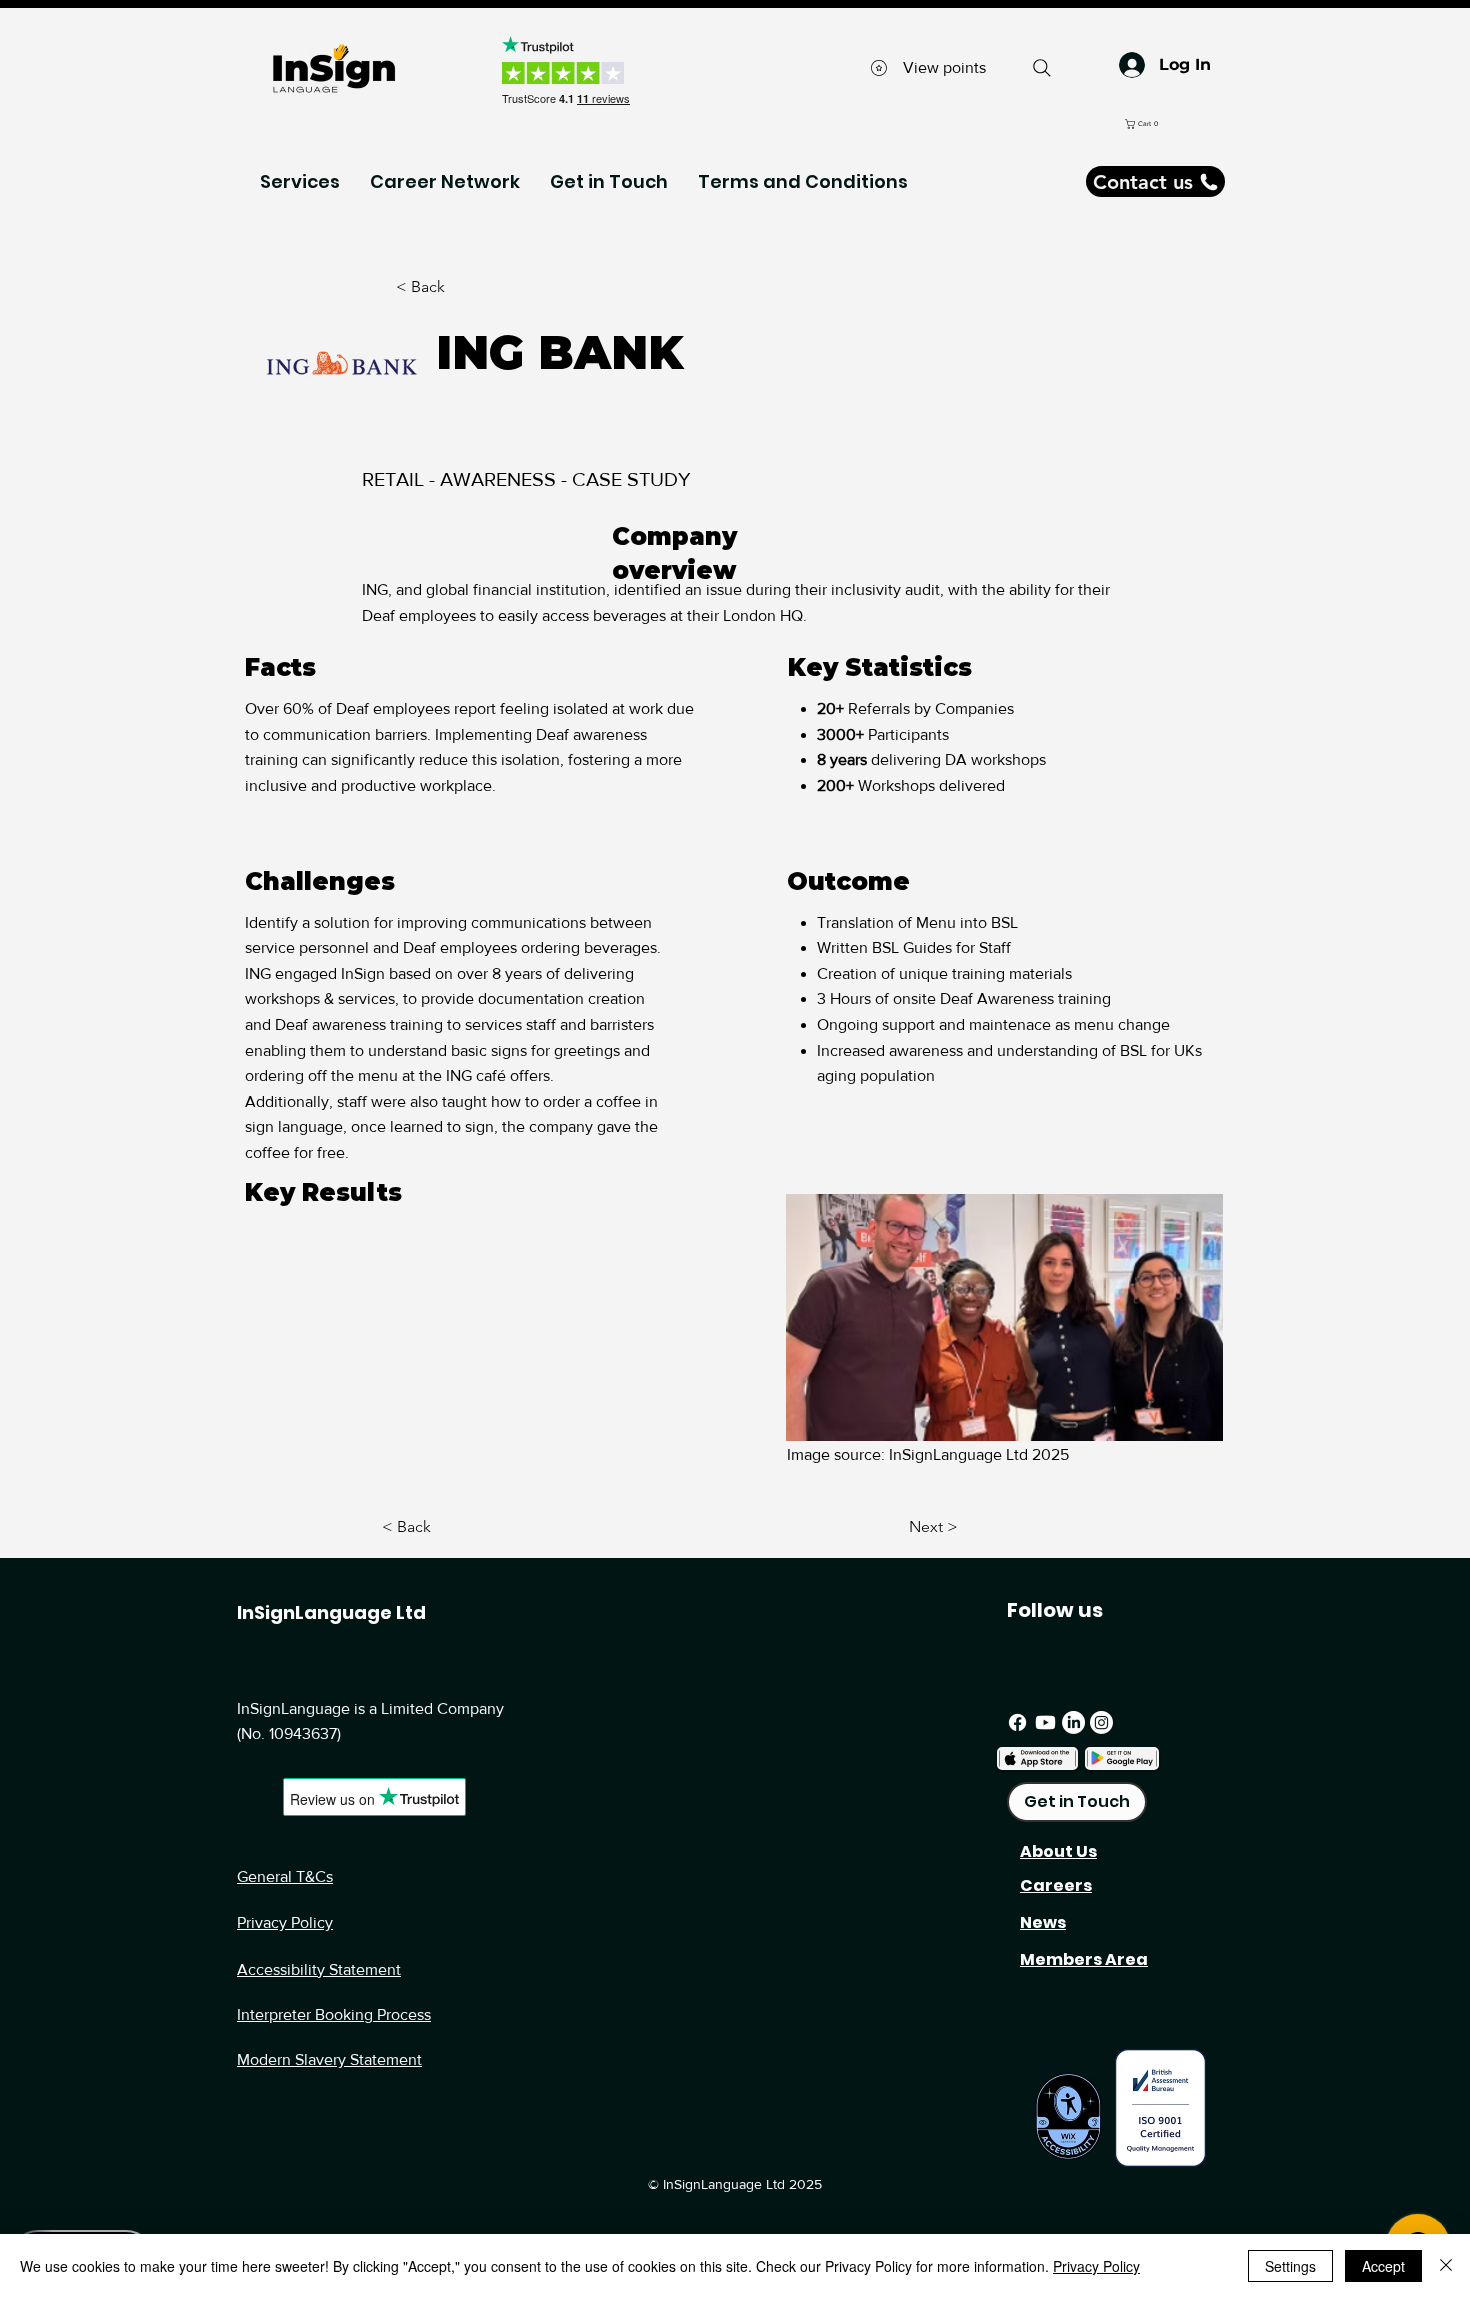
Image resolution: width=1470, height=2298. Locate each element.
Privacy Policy (285, 1922)
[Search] (1041, 67)
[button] (1225, 124)
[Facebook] (1017, 1722)
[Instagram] (1101, 1722)
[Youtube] (1045, 1722)
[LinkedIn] (1073, 1722)
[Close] (1446, 2266)
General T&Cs (285, 1876)
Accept (1383, 2266)
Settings (1290, 2266)
